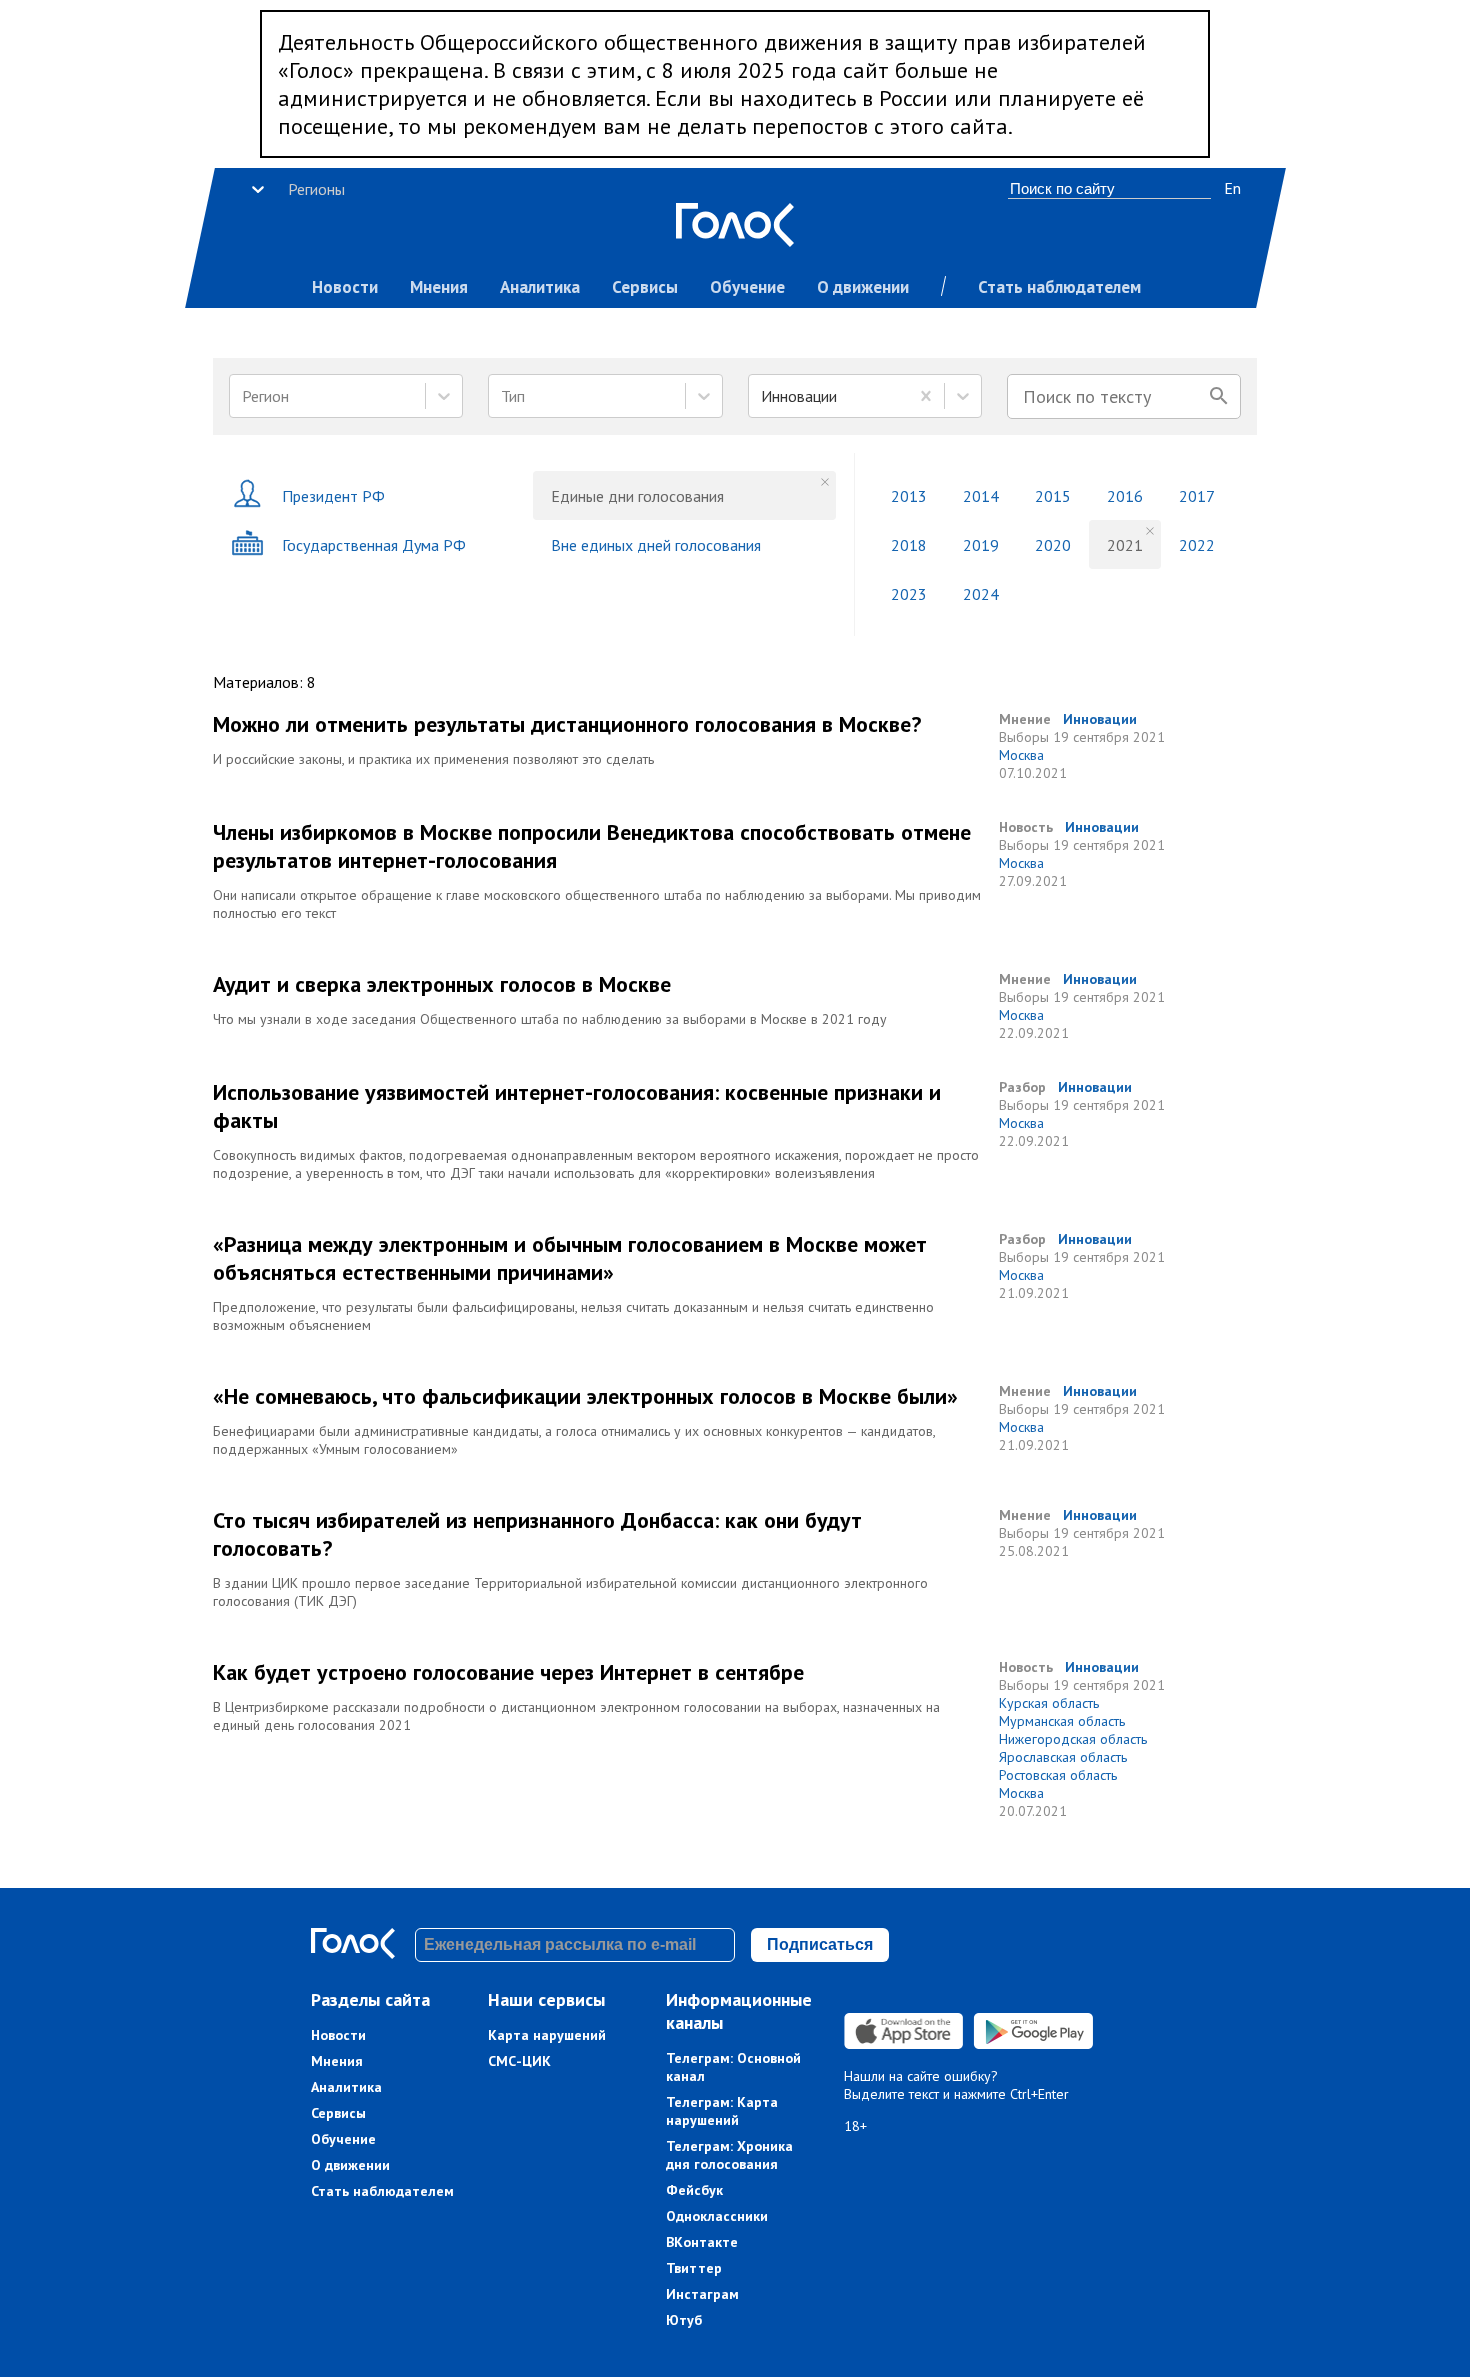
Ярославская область (1063, 1757)
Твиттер (694, 2268)
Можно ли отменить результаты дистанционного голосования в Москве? (567, 724)
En (1232, 188)
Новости (345, 287)
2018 (909, 545)
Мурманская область (1062, 1721)
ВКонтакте (702, 2242)
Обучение (747, 287)
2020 (1053, 545)
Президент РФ (333, 496)
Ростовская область (1058, 1775)
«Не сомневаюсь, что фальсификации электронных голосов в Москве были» (585, 1396)
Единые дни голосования (637, 496)
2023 (909, 594)
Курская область (1049, 1703)
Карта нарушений (547, 2035)
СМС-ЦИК (519, 2061)
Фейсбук (694, 2190)
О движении (863, 287)
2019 (981, 545)
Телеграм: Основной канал (733, 2067)
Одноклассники (717, 2216)
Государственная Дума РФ (374, 545)
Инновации (1100, 719)
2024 (981, 594)
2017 (1197, 496)
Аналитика (540, 287)
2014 (981, 496)
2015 (1053, 496)
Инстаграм (702, 2294)
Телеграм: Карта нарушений (722, 2111)
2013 (909, 496)
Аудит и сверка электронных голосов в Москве (442, 984)
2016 (1125, 496)
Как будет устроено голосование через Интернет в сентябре (508, 1672)
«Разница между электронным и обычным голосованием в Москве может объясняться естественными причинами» (570, 1258)
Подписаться (820, 1944)
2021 (1125, 545)
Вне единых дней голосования (656, 545)
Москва (1021, 755)
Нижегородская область (1073, 1739)
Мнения (439, 287)
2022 (1197, 545)
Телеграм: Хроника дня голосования (729, 2155)
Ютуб (684, 2320)
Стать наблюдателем (1059, 287)
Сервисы (645, 287)
